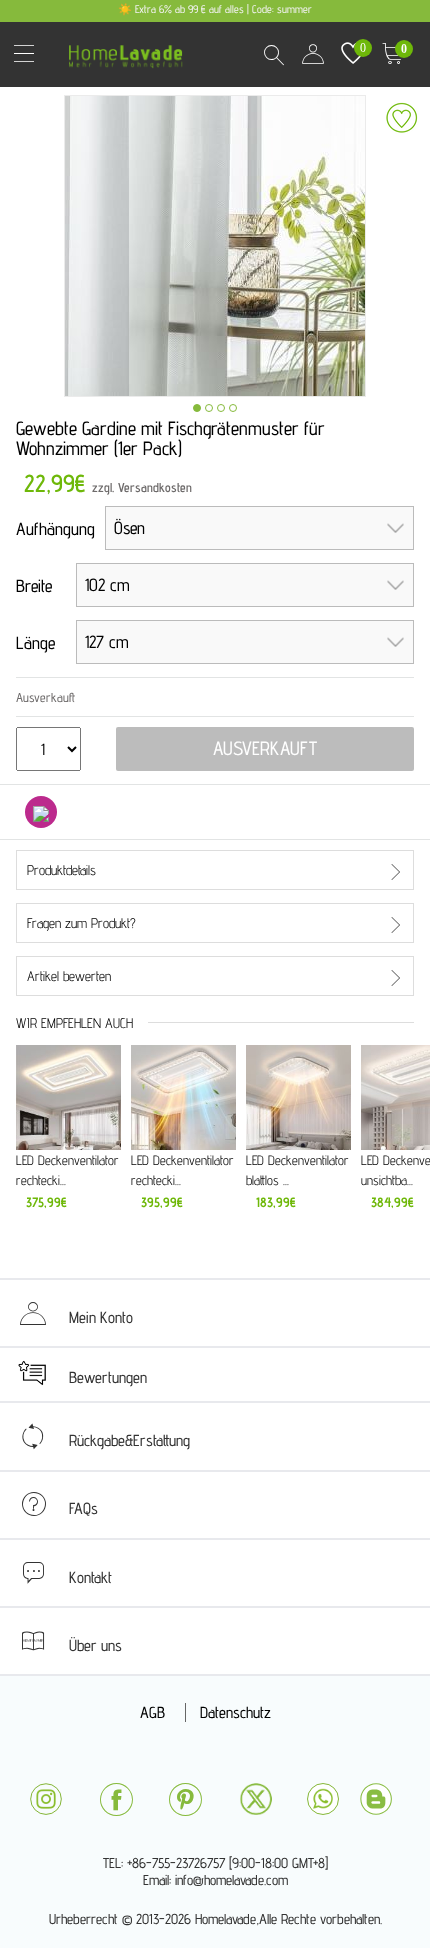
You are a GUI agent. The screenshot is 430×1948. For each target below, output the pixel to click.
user (313, 54)
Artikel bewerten (69, 976)
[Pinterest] (185, 1799)
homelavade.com (130, 49)
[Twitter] (256, 1799)
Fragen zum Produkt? (81, 923)
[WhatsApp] (323, 1799)
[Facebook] (116, 1799)
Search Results (273, 54)
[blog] (376, 1799)
